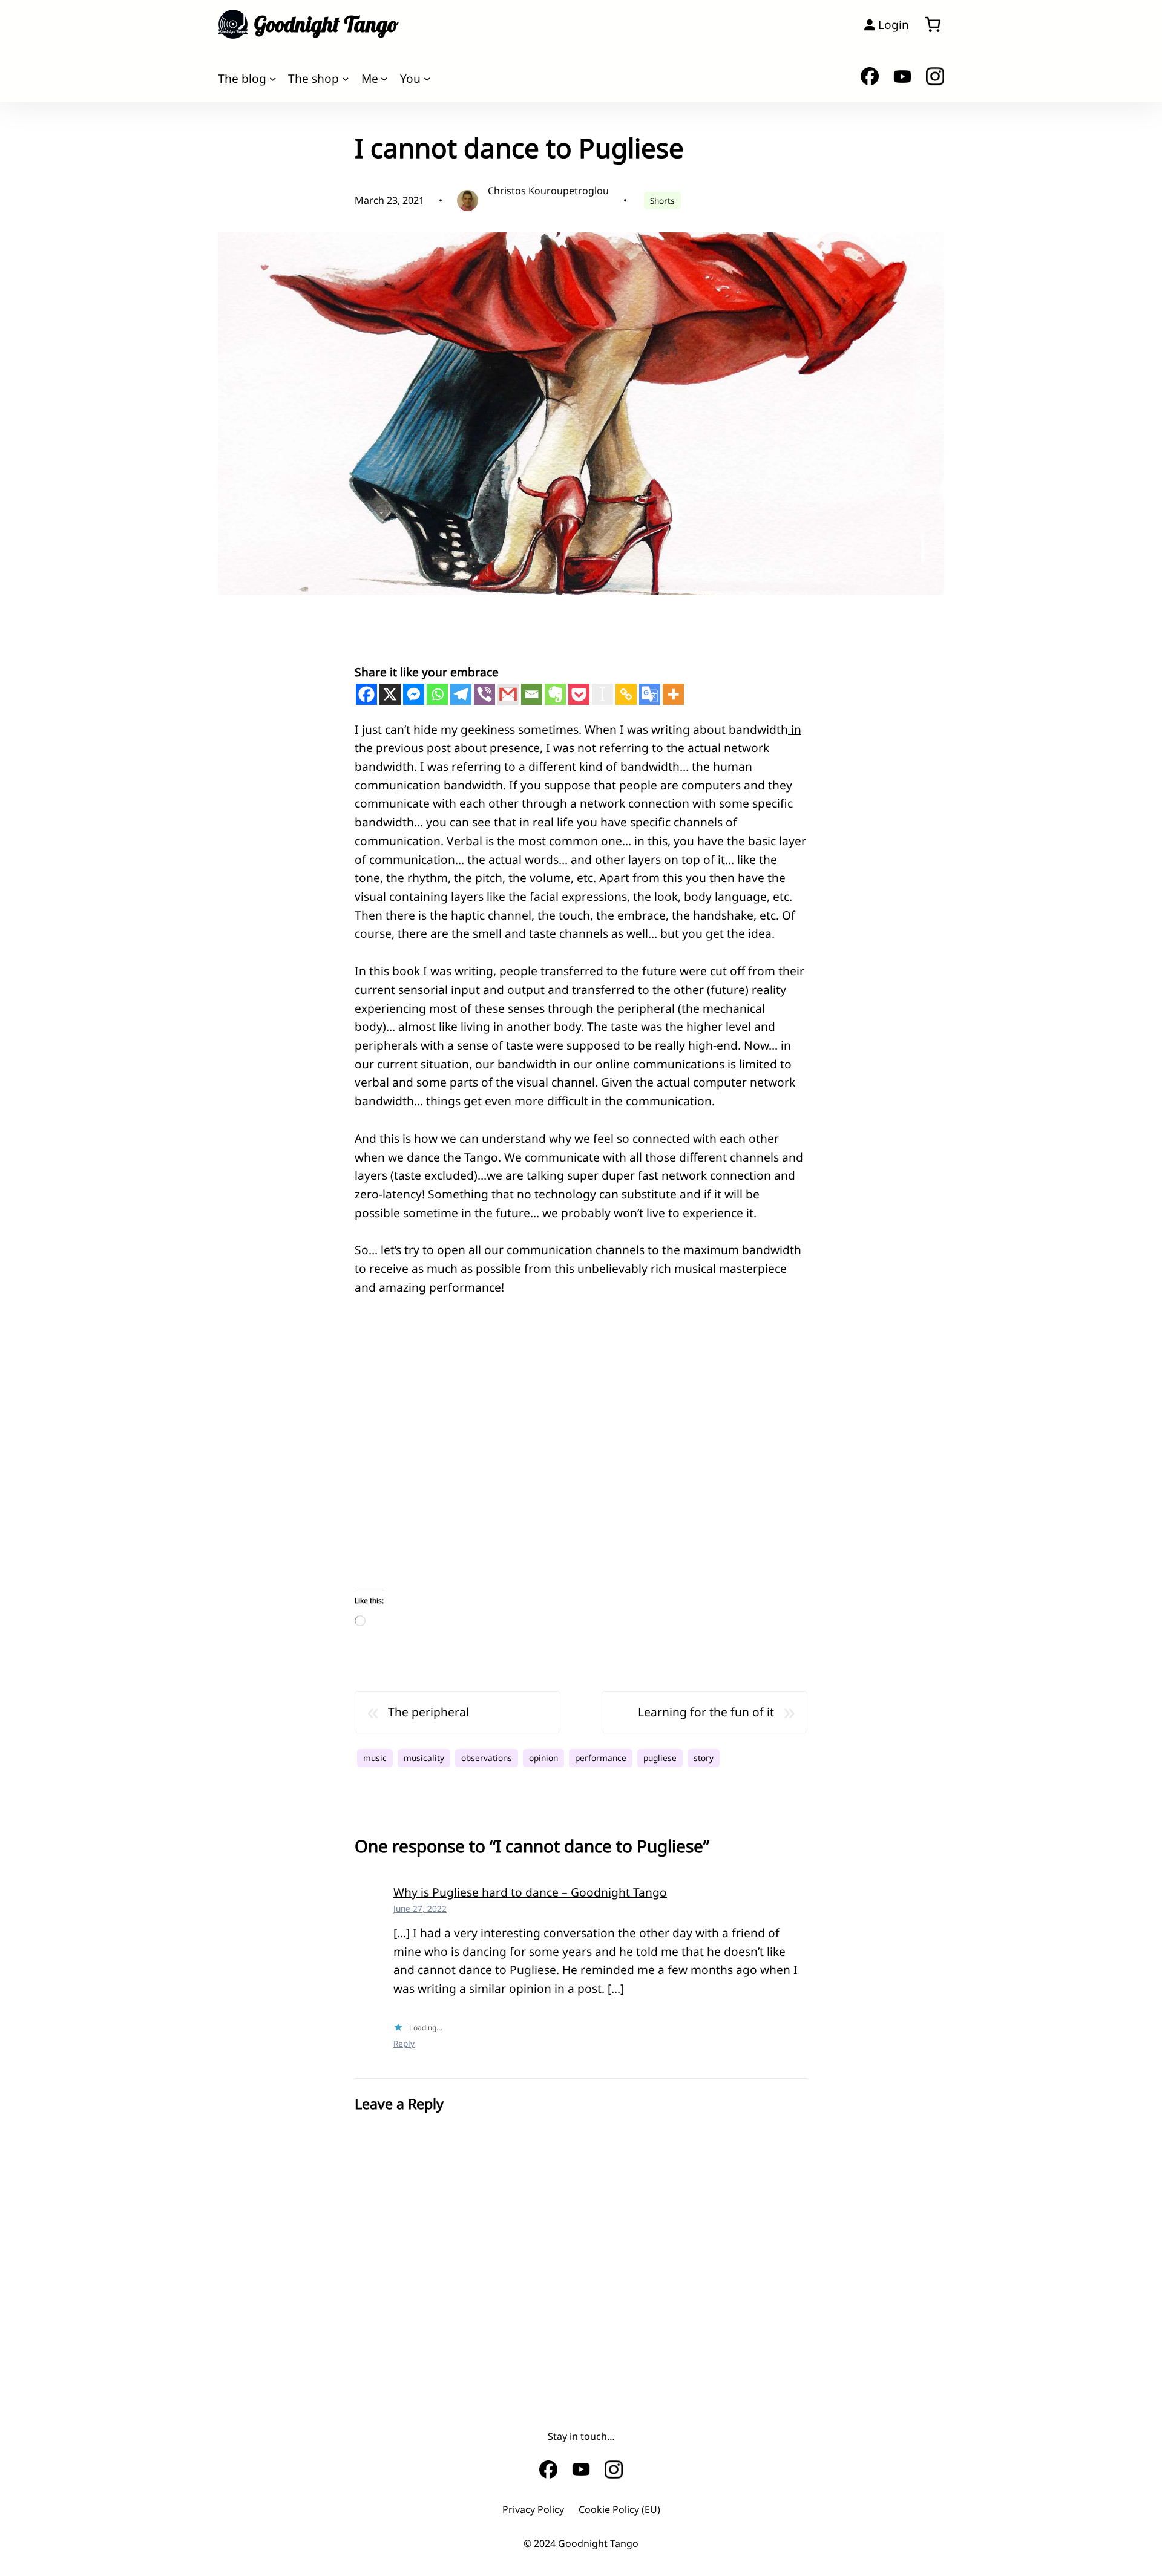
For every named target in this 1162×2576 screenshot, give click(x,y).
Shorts (662, 201)
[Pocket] (579, 694)
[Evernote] (555, 694)
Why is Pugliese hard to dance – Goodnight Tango (530, 1892)
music (375, 1758)
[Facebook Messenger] (414, 694)
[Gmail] (508, 694)
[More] (673, 694)
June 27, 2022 (420, 1908)
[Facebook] (366, 694)
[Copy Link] (626, 694)
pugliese (660, 1758)
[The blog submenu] (273, 79)
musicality (424, 1758)
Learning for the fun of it (706, 1712)
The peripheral (428, 1712)
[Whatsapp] (437, 694)
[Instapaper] (602, 694)
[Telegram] (461, 694)
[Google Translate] (650, 694)
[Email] (532, 694)
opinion (543, 1758)
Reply (404, 2043)
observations (487, 1758)
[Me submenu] (384, 79)
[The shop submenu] (346, 79)
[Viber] (484, 694)
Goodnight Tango (326, 24)
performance (601, 1758)
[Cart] (933, 24)
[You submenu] (427, 79)
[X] (390, 694)
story (704, 1758)
